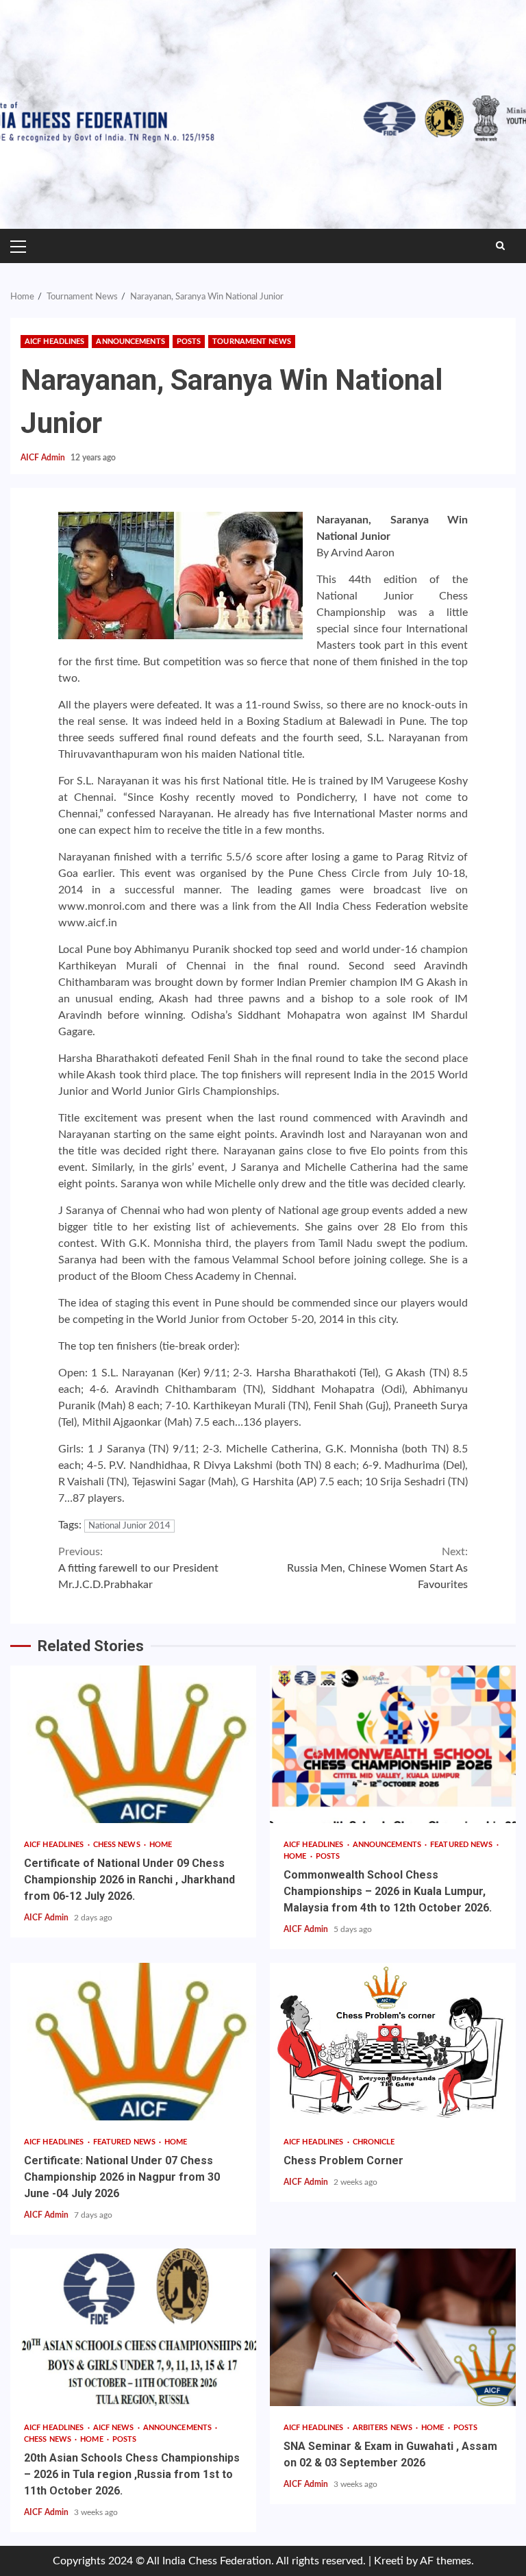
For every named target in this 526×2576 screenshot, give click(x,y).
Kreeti (389, 2561)
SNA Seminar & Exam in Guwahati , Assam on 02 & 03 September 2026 (393, 2327)
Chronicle (374, 2142)
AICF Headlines (54, 342)
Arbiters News (384, 2428)
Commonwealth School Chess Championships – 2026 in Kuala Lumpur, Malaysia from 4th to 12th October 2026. (393, 1744)
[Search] (500, 246)
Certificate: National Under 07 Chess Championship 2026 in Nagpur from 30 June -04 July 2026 (133, 2042)
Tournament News (252, 342)
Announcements (130, 342)
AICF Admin (44, 458)
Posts (189, 342)
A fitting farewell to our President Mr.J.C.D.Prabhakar (138, 1568)
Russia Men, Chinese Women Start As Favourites (377, 1568)
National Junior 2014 (129, 1526)
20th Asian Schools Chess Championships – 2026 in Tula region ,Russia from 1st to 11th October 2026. (133, 2327)
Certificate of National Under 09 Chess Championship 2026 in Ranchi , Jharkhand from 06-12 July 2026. (133, 1744)
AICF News (115, 2428)
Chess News (118, 1845)
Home (161, 1845)
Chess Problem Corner (393, 2042)
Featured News (462, 1845)
